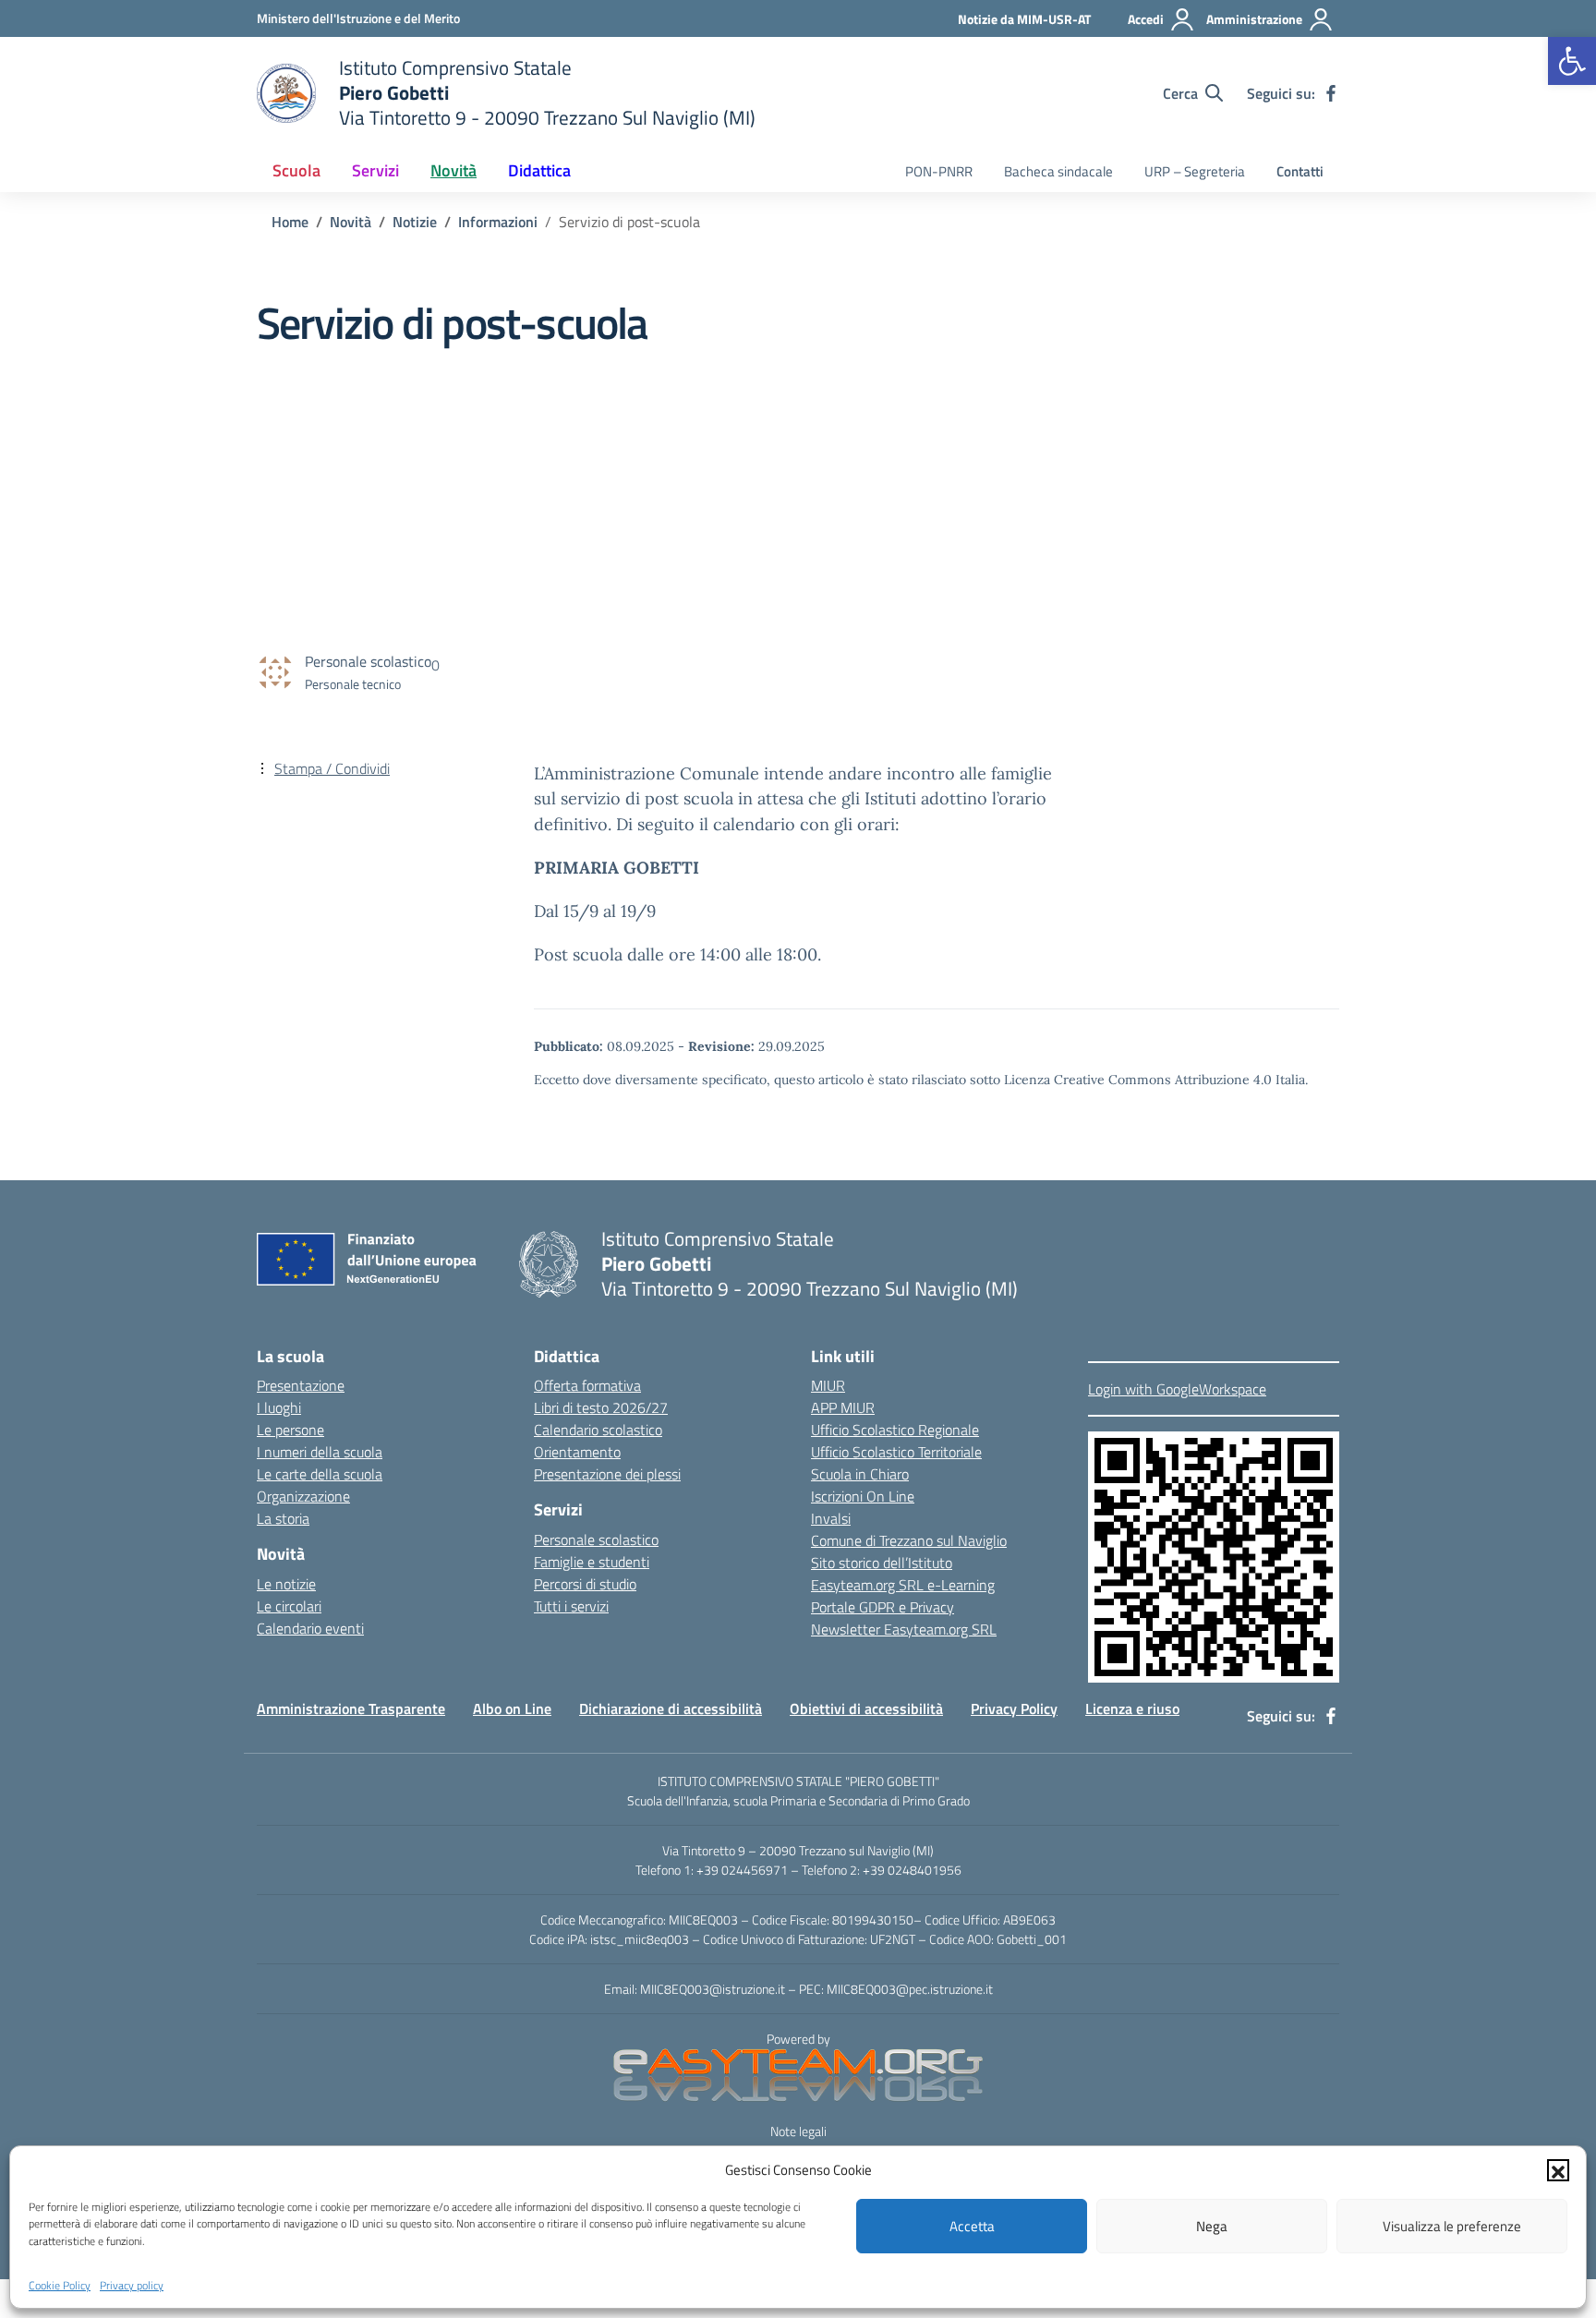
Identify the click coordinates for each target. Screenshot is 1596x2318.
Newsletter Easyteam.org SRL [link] (904, 1629)
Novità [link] (453, 170)
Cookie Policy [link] (60, 2284)
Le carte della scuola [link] (320, 1474)
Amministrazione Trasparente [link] (351, 1708)
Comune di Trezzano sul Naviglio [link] (909, 1540)
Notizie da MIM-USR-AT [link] (1024, 19)
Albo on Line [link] (512, 1708)
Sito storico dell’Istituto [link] (882, 1563)
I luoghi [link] (279, 1407)
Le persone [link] (290, 1430)
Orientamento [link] (577, 1452)
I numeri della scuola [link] (320, 1452)
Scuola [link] (296, 170)
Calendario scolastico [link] (598, 1430)
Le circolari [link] (289, 1606)
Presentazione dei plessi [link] (607, 1474)
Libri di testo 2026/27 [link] (601, 1407)
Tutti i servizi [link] (571, 1606)
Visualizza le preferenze (1452, 2226)
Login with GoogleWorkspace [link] (1177, 1389)
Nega (1212, 2226)
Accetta (972, 2226)
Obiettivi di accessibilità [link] (866, 1708)
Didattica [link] (539, 170)
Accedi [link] (1146, 19)
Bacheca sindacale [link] (1058, 171)
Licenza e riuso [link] (1132, 1708)
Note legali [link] (798, 2131)
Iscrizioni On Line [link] (863, 1496)
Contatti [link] (1300, 171)
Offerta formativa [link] (587, 1385)
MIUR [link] (828, 1385)
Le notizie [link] (286, 1584)
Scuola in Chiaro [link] (860, 1474)
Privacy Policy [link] (1014, 1708)
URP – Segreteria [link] (1195, 171)
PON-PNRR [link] (939, 171)
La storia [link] (283, 1518)
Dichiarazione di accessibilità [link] (671, 1708)
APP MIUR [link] (843, 1407)
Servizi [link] (375, 170)
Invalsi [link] (831, 1518)
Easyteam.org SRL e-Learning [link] (903, 1585)
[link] (1572, 61)
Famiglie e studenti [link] (592, 1562)
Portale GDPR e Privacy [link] (883, 1607)
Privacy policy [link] (132, 2284)
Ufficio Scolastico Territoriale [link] (896, 1452)
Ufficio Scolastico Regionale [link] (895, 1430)
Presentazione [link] (301, 1385)
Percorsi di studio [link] (585, 1584)
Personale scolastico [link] (596, 1539)
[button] (1558, 2170)
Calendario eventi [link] (310, 1628)
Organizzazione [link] (303, 1496)
